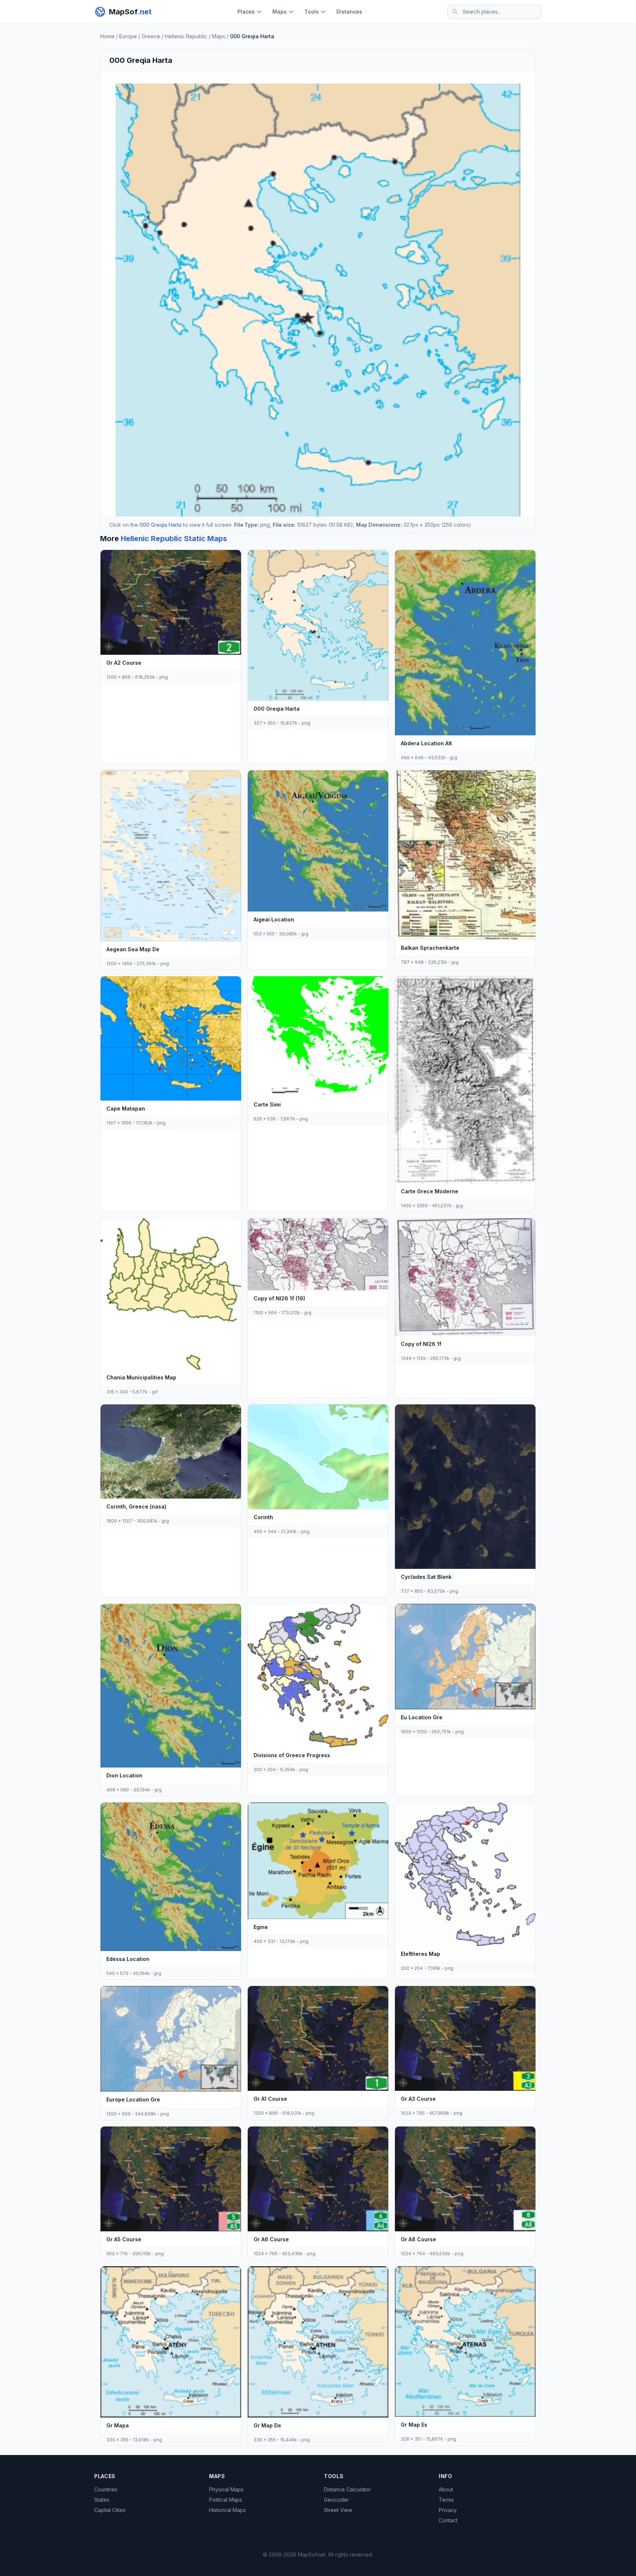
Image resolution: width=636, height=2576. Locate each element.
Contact (448, 2520)
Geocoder (336, 2500)
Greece (151, 36)
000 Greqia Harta (160, 525)
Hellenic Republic (186, 36)
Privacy (448, 2510)
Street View (338, 2510)
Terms (446, 2500)
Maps (280, 12)
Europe (128, 36)
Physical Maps (226, 2489)
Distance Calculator (347, 2489)
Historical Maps (227, 2510)
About (446, 2489)
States (102, 2500)
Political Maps (226, 2500)
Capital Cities (110, 2510)
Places (246, 12)
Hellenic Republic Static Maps (174, 539)
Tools (312, 12)
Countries (106, 2489)
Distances (349, 12)
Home (107, 36)
